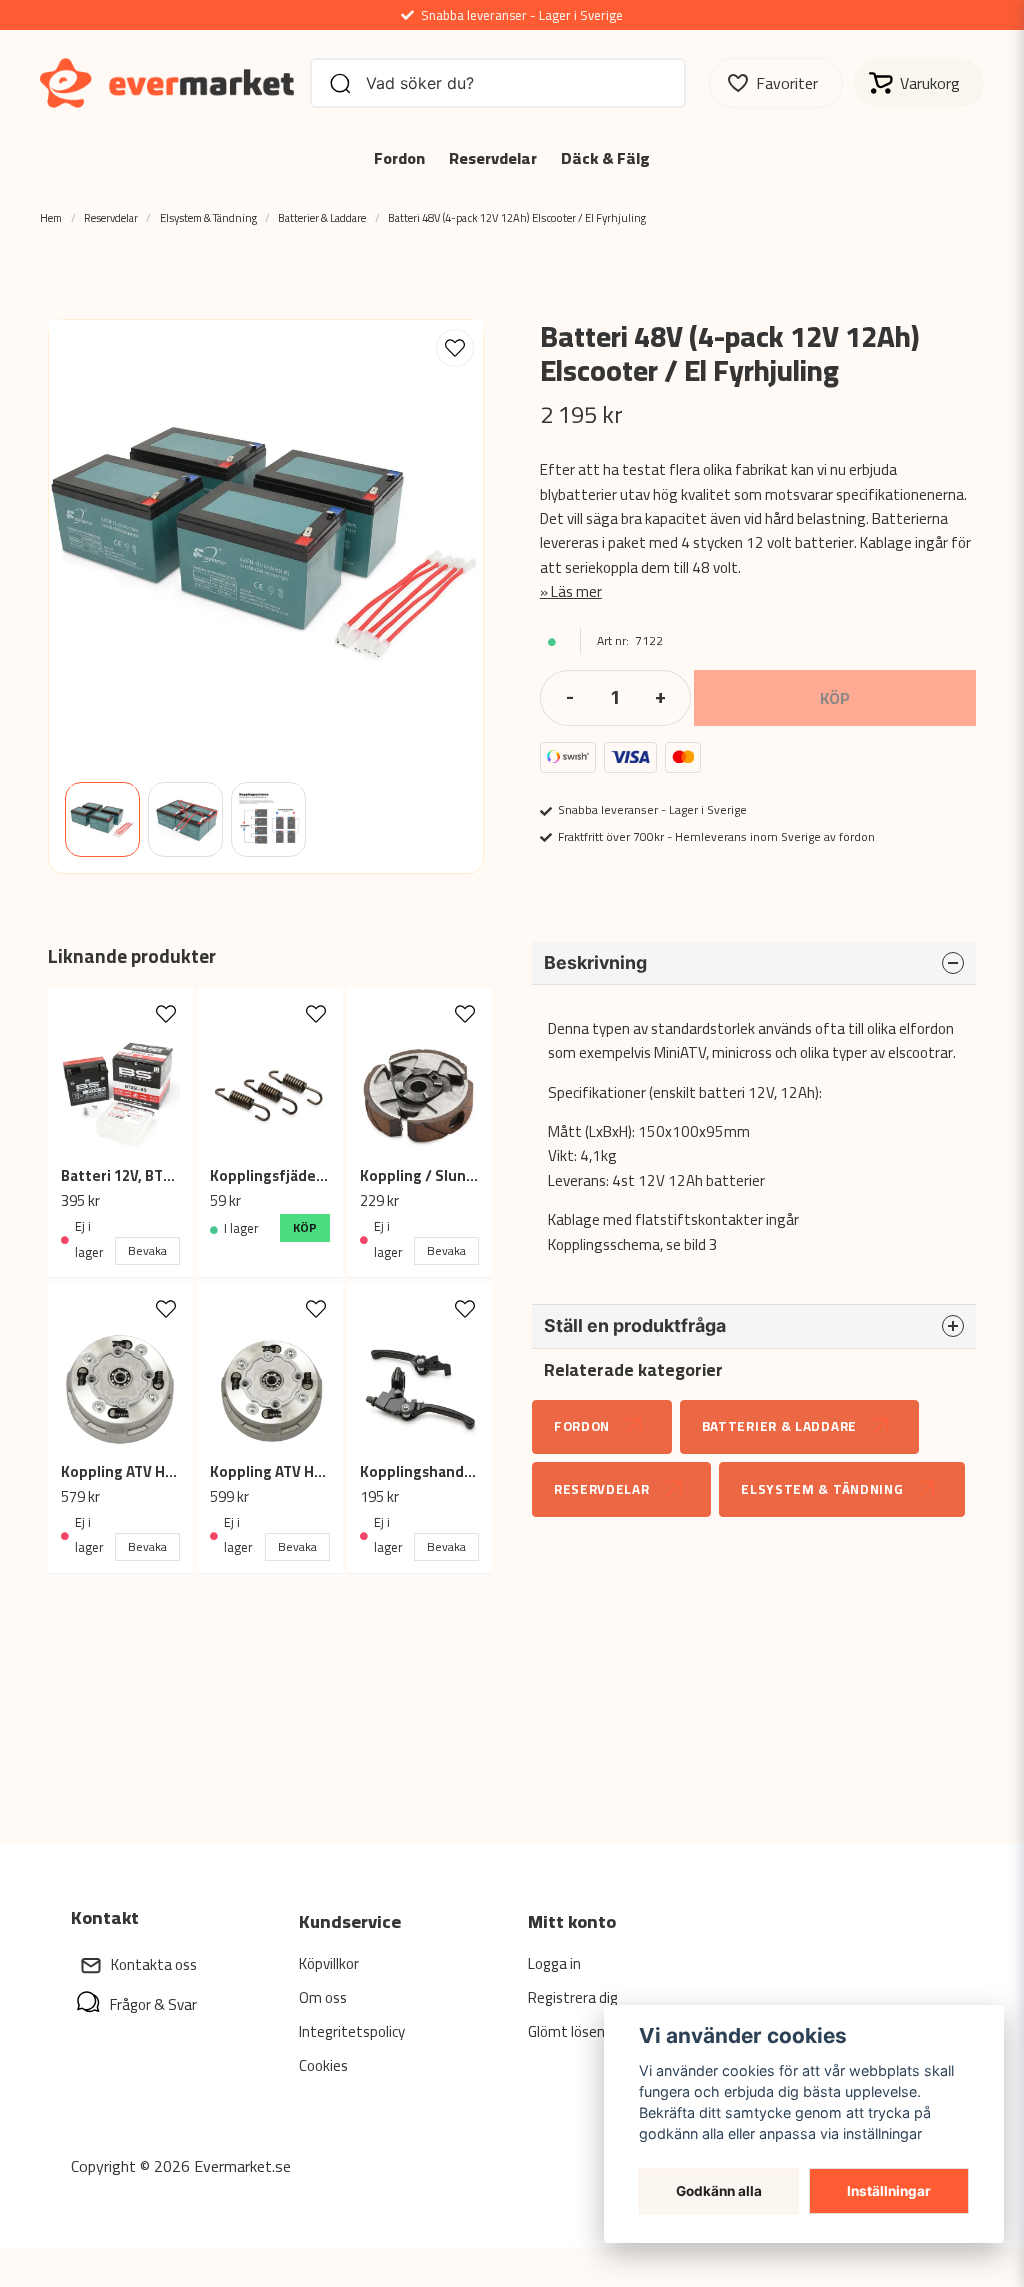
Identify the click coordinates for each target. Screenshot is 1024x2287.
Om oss (323, 1997)
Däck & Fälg (605, 158)
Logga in (554, 1963)
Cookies (323, 2065)
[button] (455, 348)
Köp (305, 1227)
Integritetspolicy (352, 2031)
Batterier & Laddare (322, 217)
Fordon (399, 158)
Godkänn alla (719, 2191)
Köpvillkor (329, 1963)
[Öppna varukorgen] (919, 83)
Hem (51, 217)
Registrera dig (573, 1997)
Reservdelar (493, 158)
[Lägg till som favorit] (776, 83)
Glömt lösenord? (580, 2031)
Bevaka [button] (147, 1250)
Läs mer (576, 591)
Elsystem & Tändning (208, 217)
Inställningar (889, 2191)
